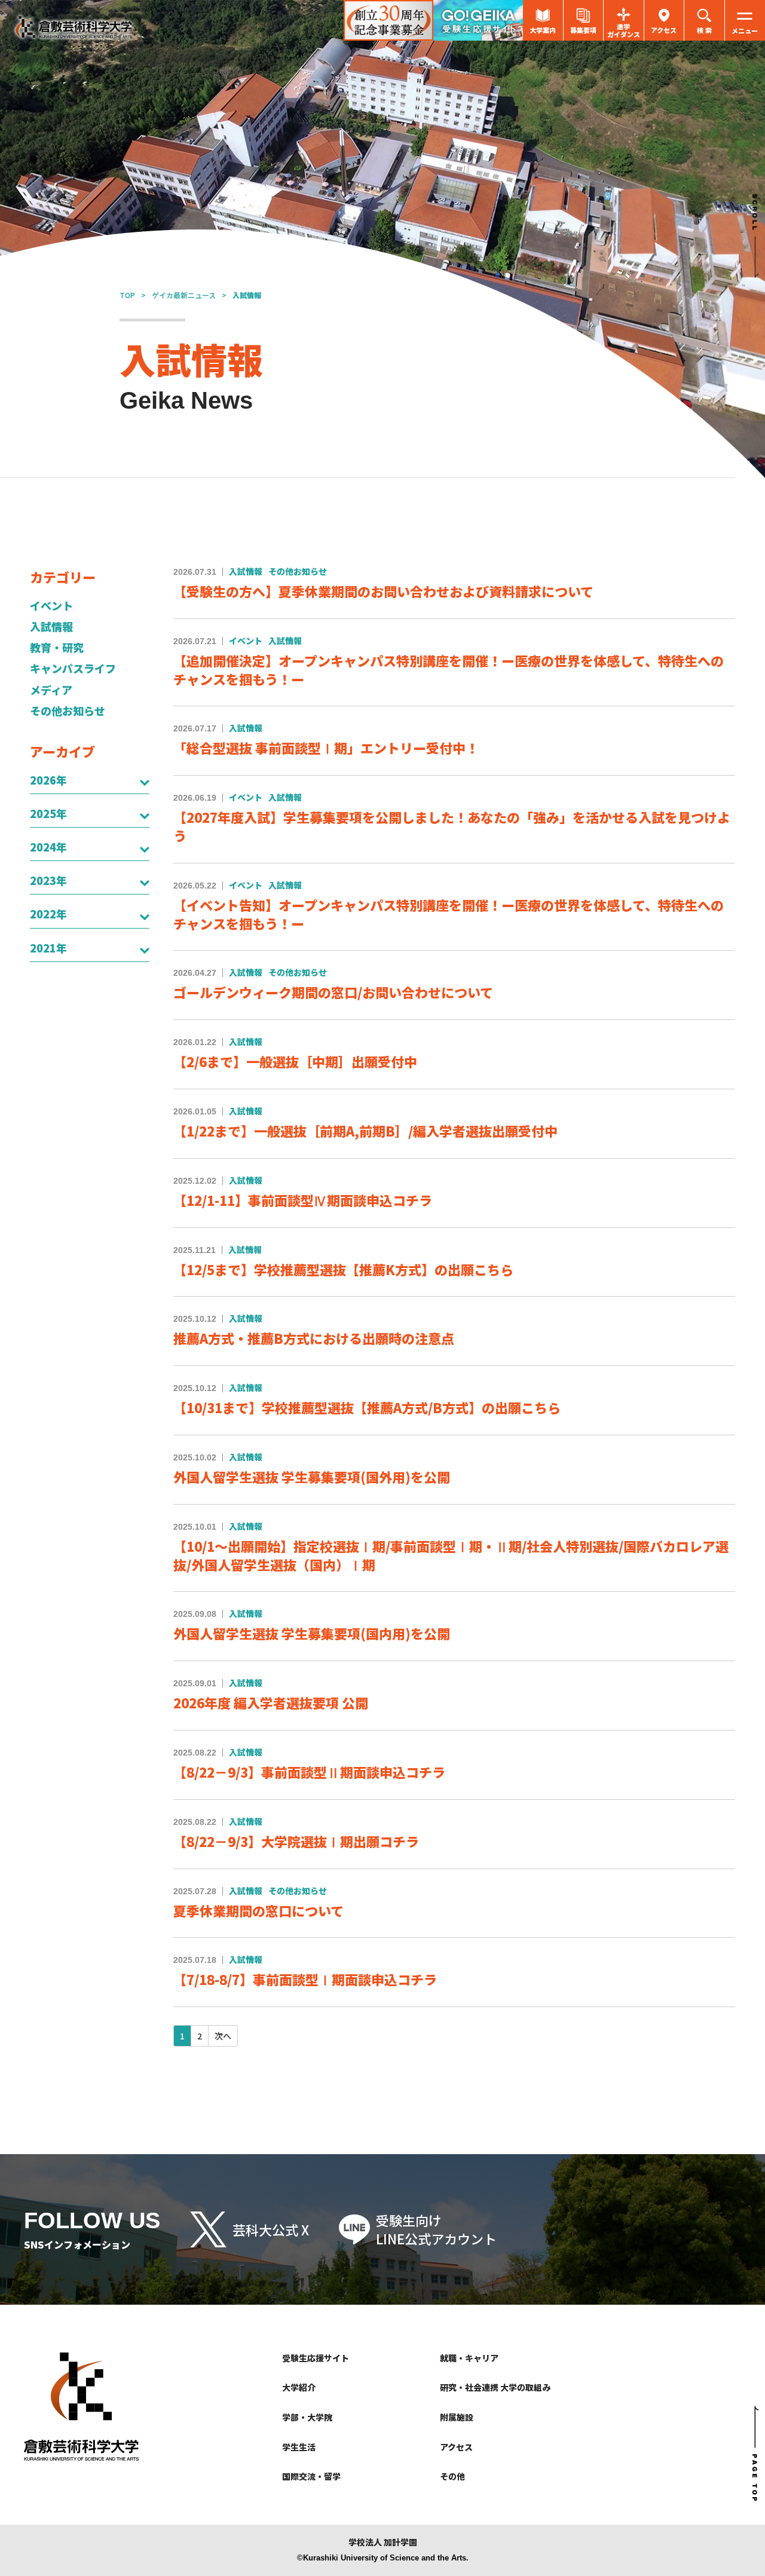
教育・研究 (57, 647)
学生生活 (299, 2447)
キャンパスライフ (73, 668)
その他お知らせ (68, 711)
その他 (452, 2476)
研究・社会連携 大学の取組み (495, 2387)
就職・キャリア (469, 2358)
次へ (223, 2036)
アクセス (456, 2447)
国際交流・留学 (311, 2476)
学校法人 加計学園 (383, 2542)
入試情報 (51, 627)
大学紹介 (299, 2387)
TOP (127, 295)
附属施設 (457, 2417)
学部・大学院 (307, 2417)
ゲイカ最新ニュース (184, 295)
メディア (51, 690)
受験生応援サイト (316, 2358)
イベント (51, 606)
